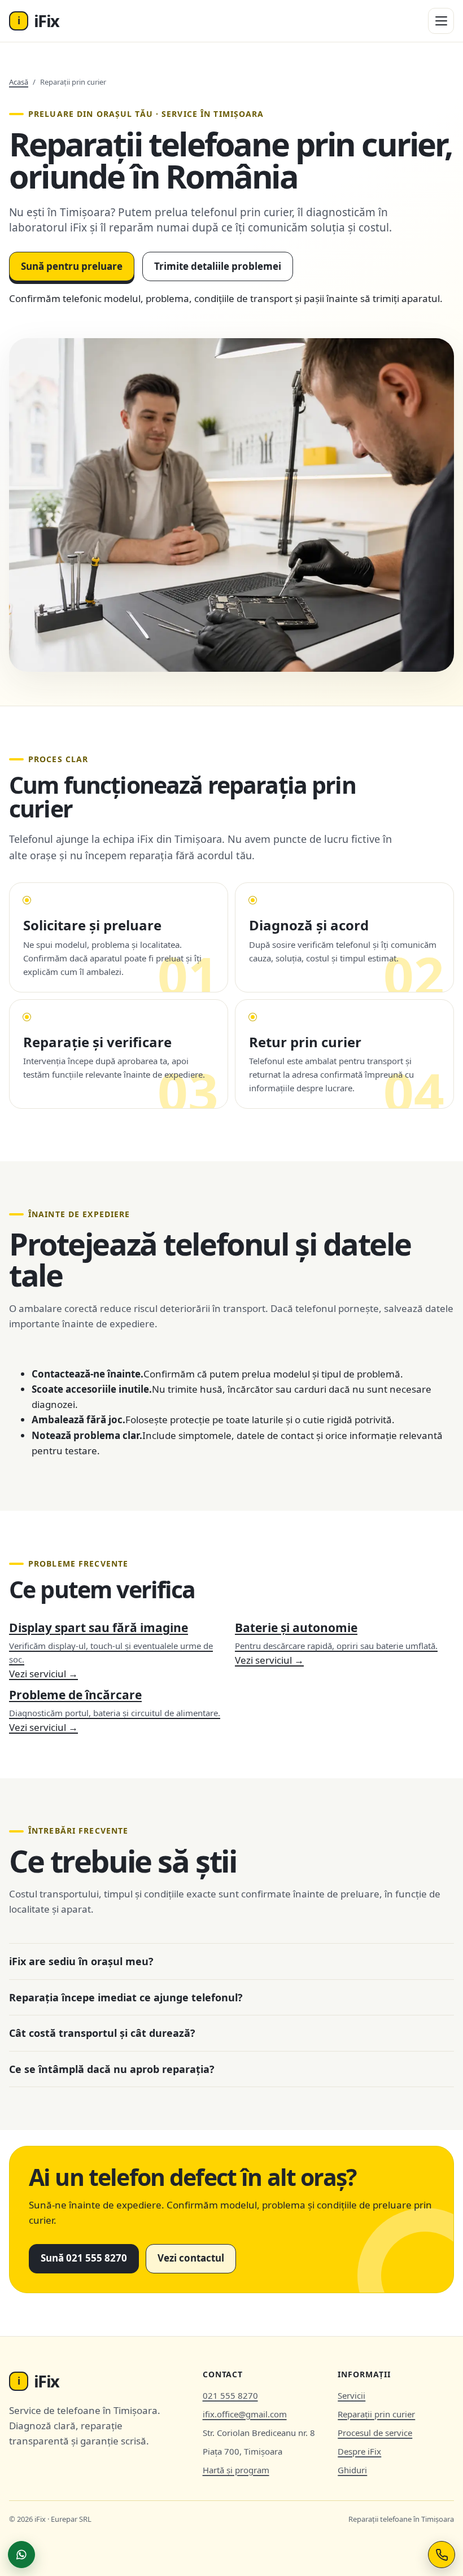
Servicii (351, 2395)
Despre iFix (359, 2451)
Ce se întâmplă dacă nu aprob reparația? (112, 2069)
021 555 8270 (230, 2395)
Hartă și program (236, 2470)
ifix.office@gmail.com (245, 2414)
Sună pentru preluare (72, 266)
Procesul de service (375, 2433)
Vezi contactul (191, 2258)
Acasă (19, 82)
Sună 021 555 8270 (84, 2258)
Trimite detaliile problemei (218, 266)
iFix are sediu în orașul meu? (81, 1961)
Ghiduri (352, 2470)
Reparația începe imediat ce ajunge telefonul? (126, 1997)
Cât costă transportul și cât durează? (102, 2033)
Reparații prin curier (376, 2414)
